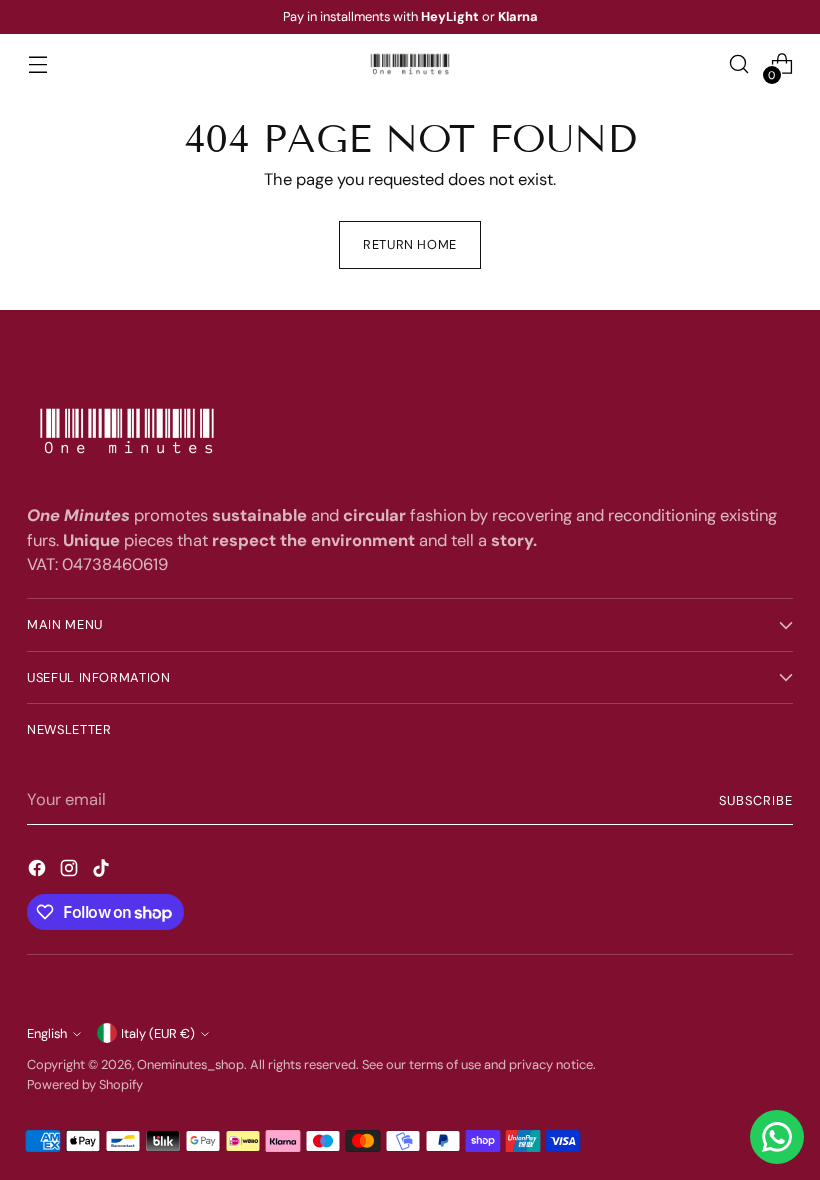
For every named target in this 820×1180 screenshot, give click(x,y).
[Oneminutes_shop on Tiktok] (103, 872)
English (47, 1033)
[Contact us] (777, 1137)
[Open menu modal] (37, 64)
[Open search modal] (739, 64)
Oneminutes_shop (190, 1064)
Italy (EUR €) (158, 1033)
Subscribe (756, 800)
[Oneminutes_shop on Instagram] (71, 872)
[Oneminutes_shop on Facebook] (39, 872)
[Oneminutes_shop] (410, 64)
